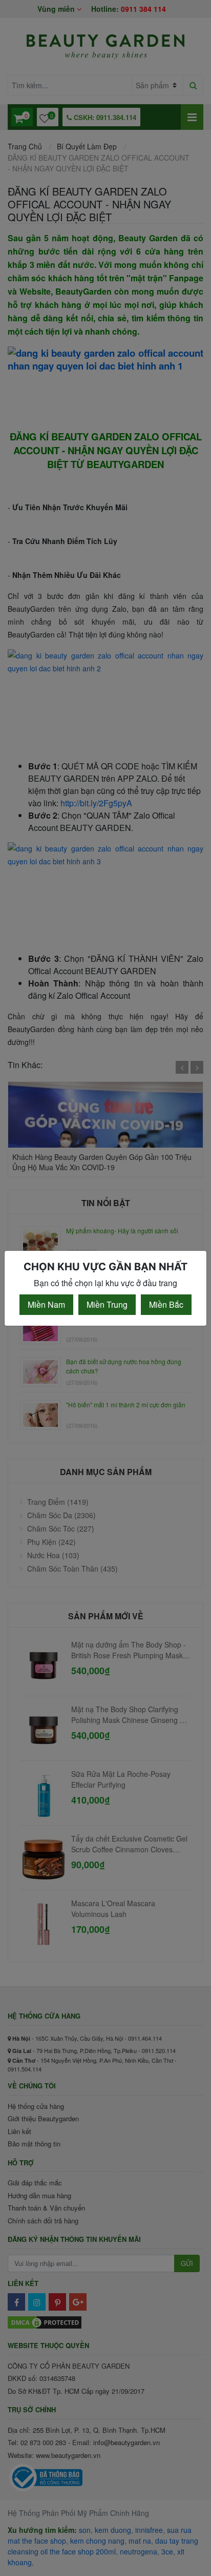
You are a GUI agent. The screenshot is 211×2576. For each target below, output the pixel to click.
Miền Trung (107, 1304)
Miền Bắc (166, 1304)
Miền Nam (46, 1304)
